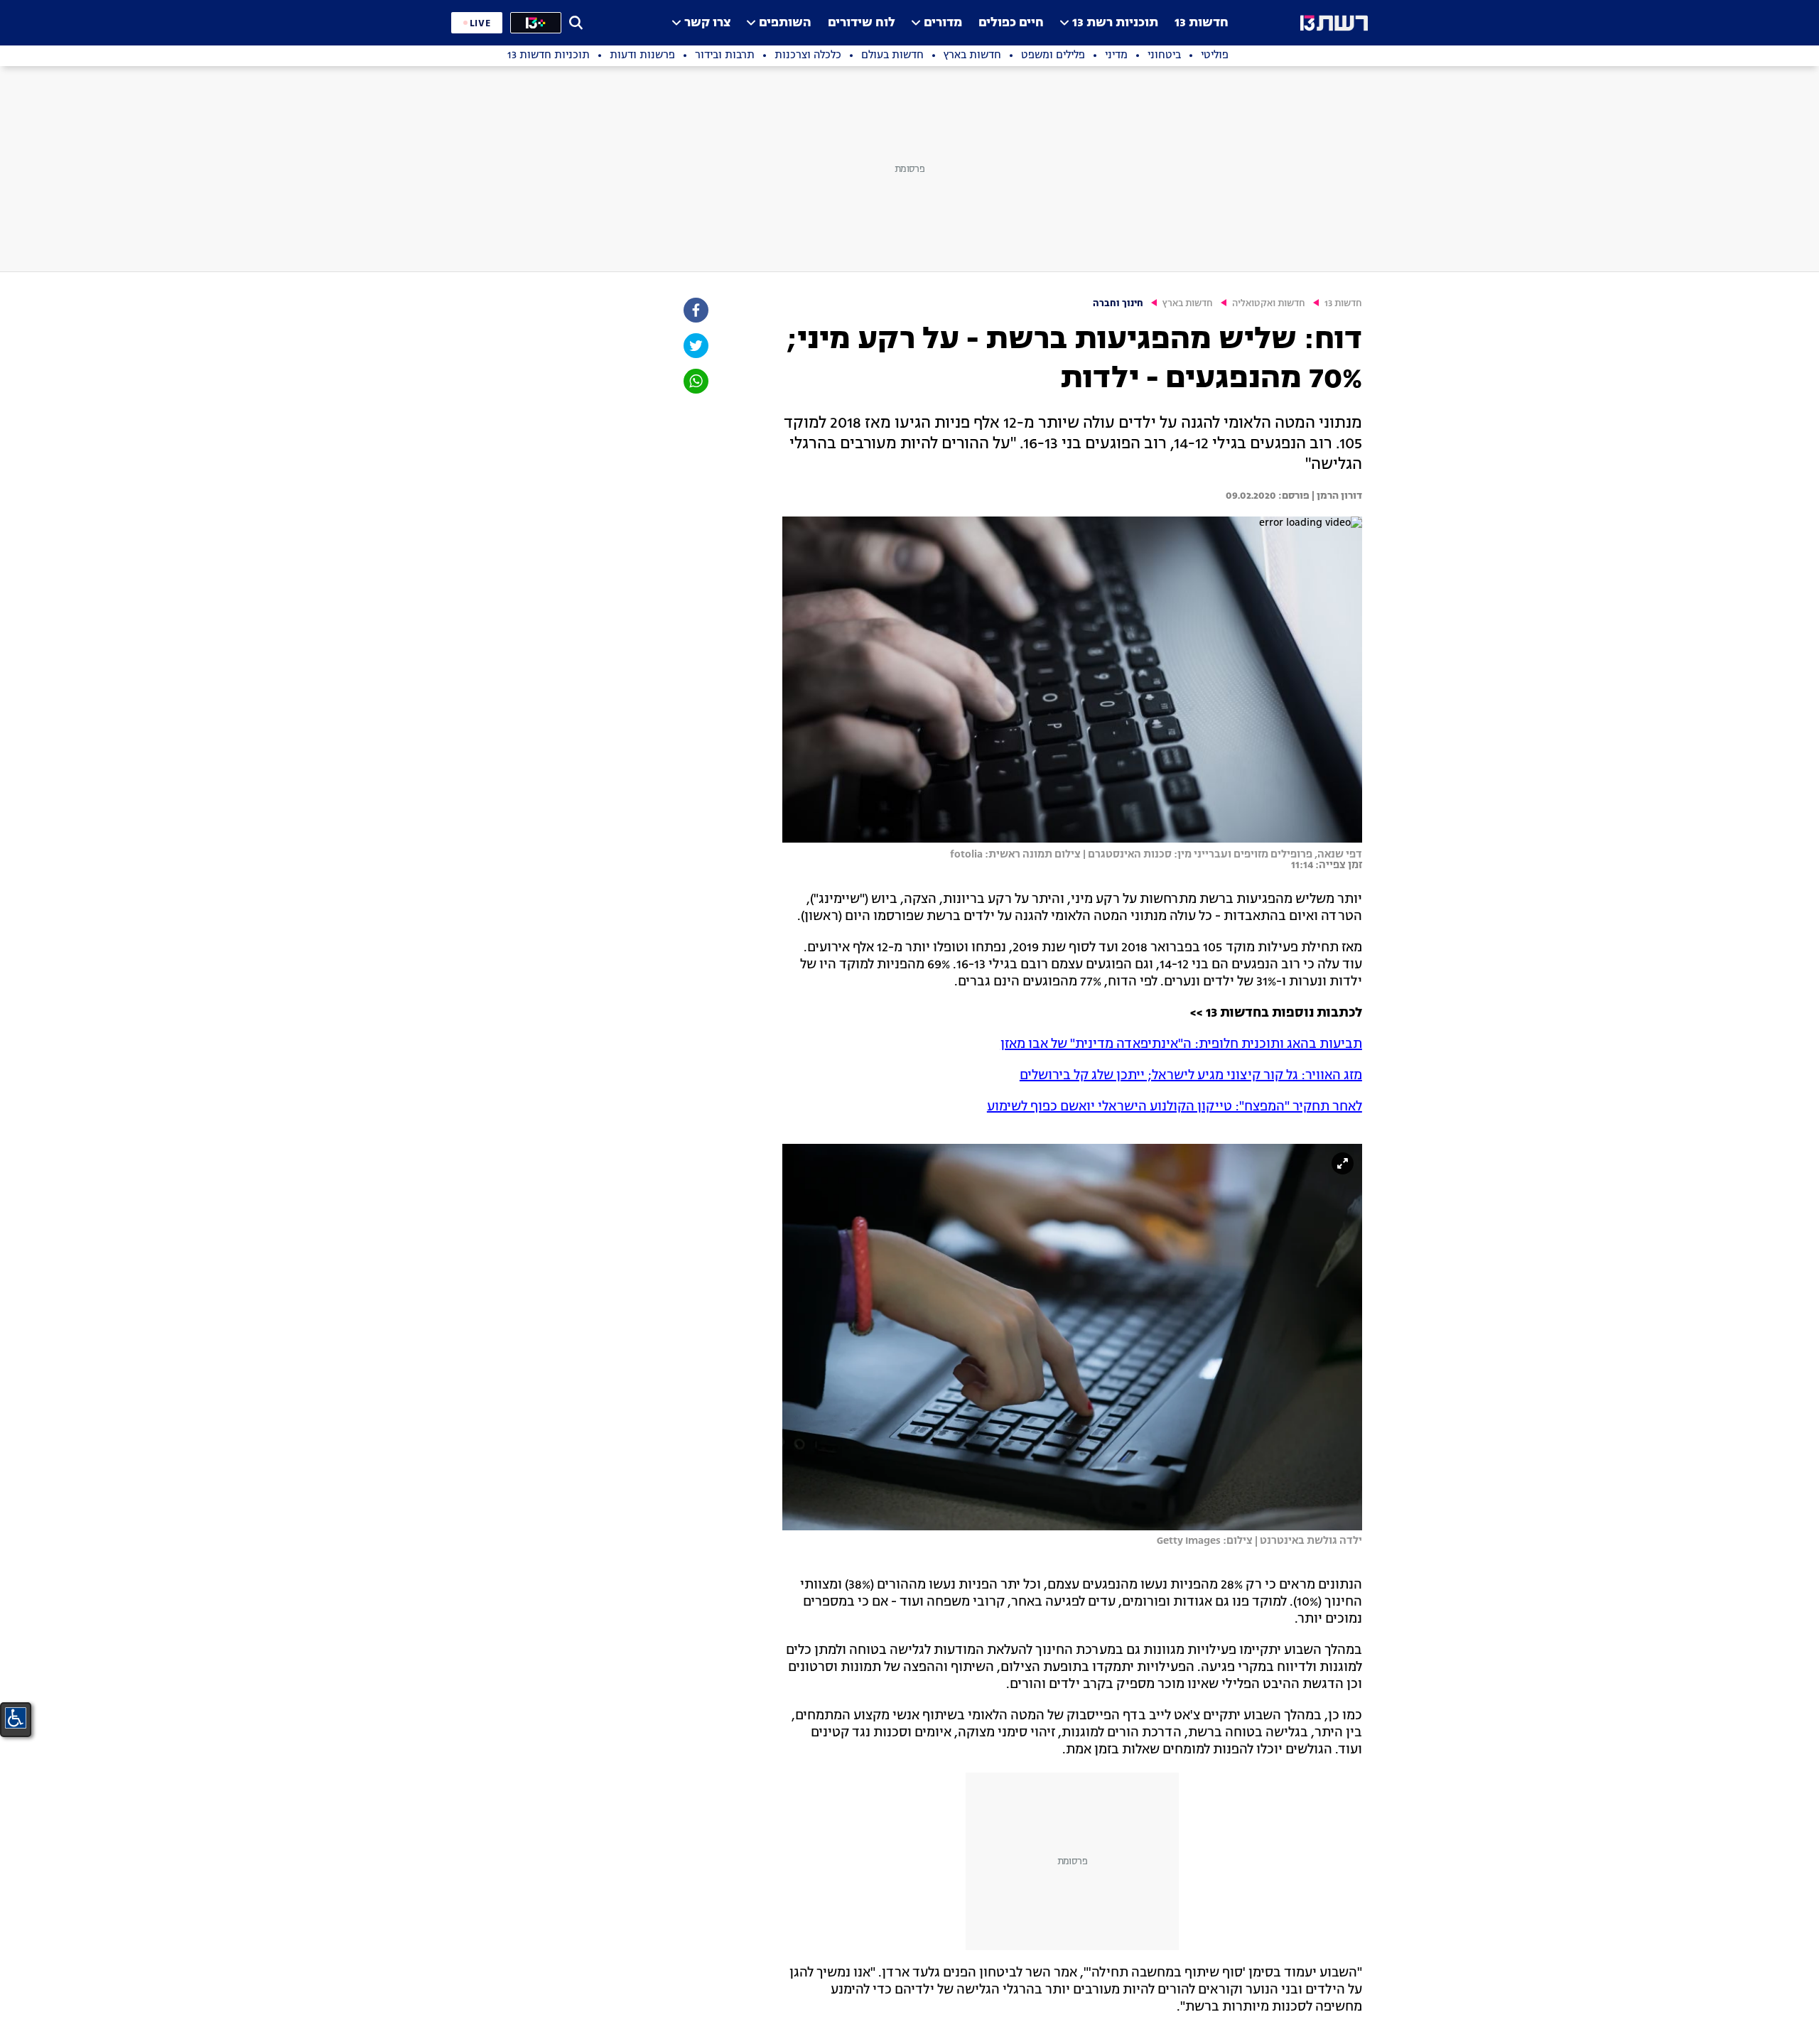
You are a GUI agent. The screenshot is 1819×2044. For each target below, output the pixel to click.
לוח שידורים (862, 23)
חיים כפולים (1011, 23)
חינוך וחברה (1118, 304)
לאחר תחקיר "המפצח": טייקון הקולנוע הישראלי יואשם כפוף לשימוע (1175, 1107)
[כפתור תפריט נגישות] (16, 1718)
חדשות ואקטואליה (1269, 304)
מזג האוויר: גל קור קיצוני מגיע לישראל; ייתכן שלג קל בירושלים (1191, 1076)
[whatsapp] (695, 381)
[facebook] (695, 310)
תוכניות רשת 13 (1115, 23)
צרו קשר (707, 23)
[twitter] (695, 346)
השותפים (785, 23)
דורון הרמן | (1336, 496)
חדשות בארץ (1188, 304)
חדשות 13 (1202, 23)
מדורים (943, 23)
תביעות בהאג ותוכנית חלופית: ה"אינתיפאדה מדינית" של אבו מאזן (1181, 1044)
